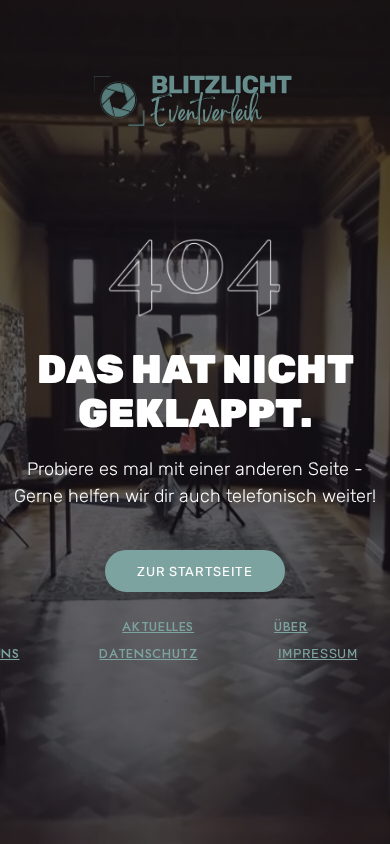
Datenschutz (148, 653)
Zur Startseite (194, 571)
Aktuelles (158, 626)
